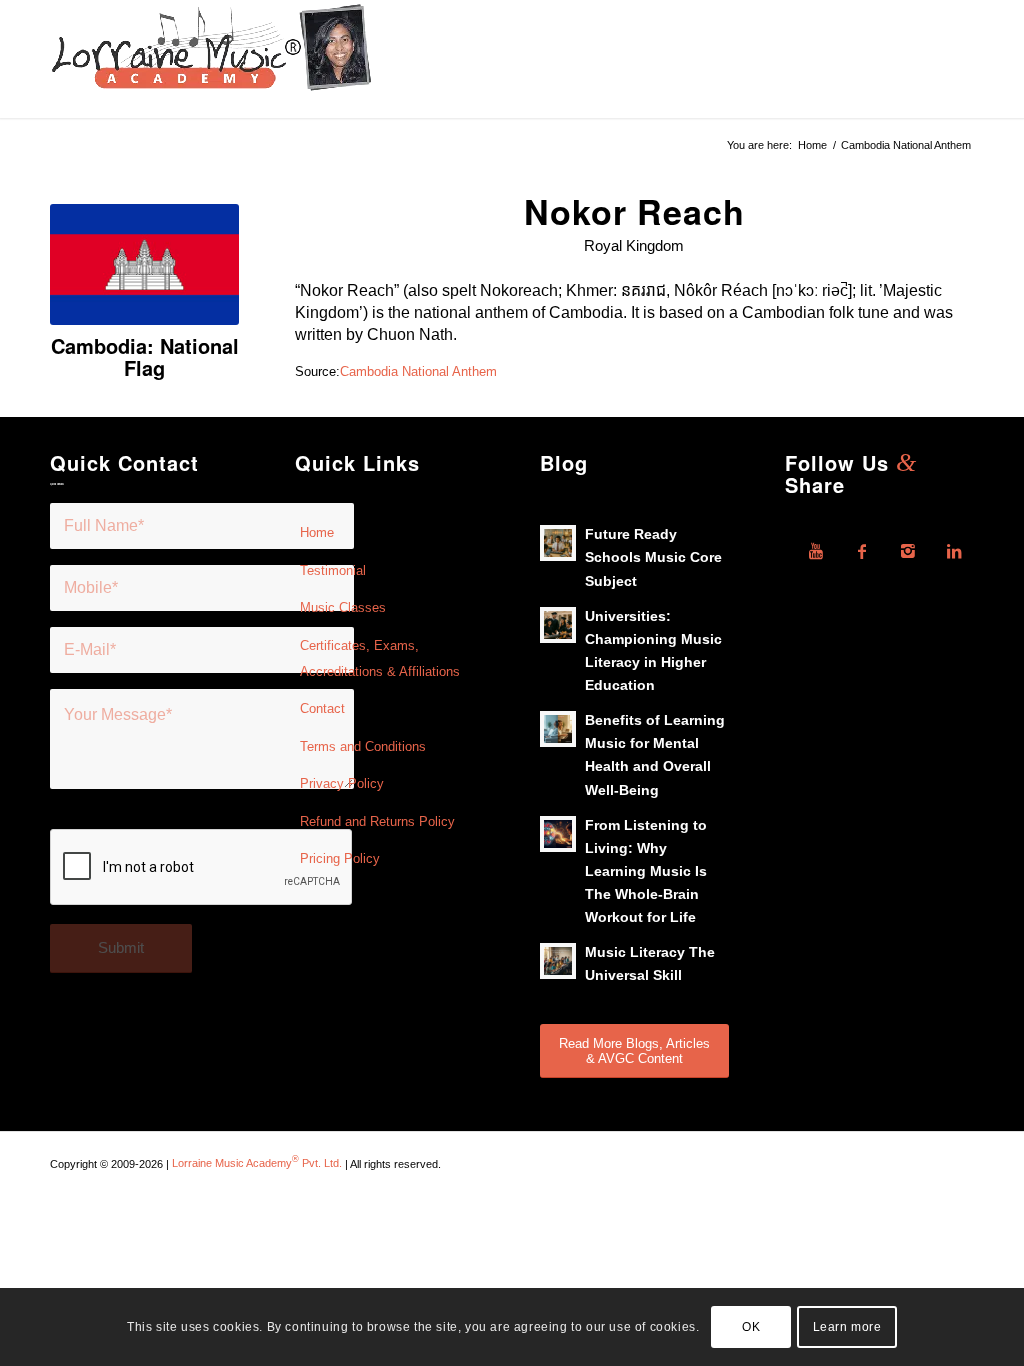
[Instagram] (908, 551)
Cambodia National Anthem (418, 371)
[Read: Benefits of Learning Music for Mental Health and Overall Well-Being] (558, 729)
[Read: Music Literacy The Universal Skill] (558, 961)
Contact (322, 708)
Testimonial (333, 570)
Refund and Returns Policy (377, 821)
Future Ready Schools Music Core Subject (653, 557)
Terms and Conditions (363, 746)
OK (751, 1327)
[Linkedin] (954, 551)
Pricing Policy (340, 858)
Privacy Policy (342, 783)
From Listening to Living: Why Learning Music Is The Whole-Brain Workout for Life (646, 872)
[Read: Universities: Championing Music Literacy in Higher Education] (558, 625)
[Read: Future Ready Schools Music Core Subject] (558, 543)
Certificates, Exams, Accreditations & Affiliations (380, 658)
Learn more (847, 1327)
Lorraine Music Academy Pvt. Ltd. (257, 1163)
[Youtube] (816, 551)
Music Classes (343, 607)
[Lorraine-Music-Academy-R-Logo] (211, 59)
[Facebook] (862, 551)
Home (317, 532)
